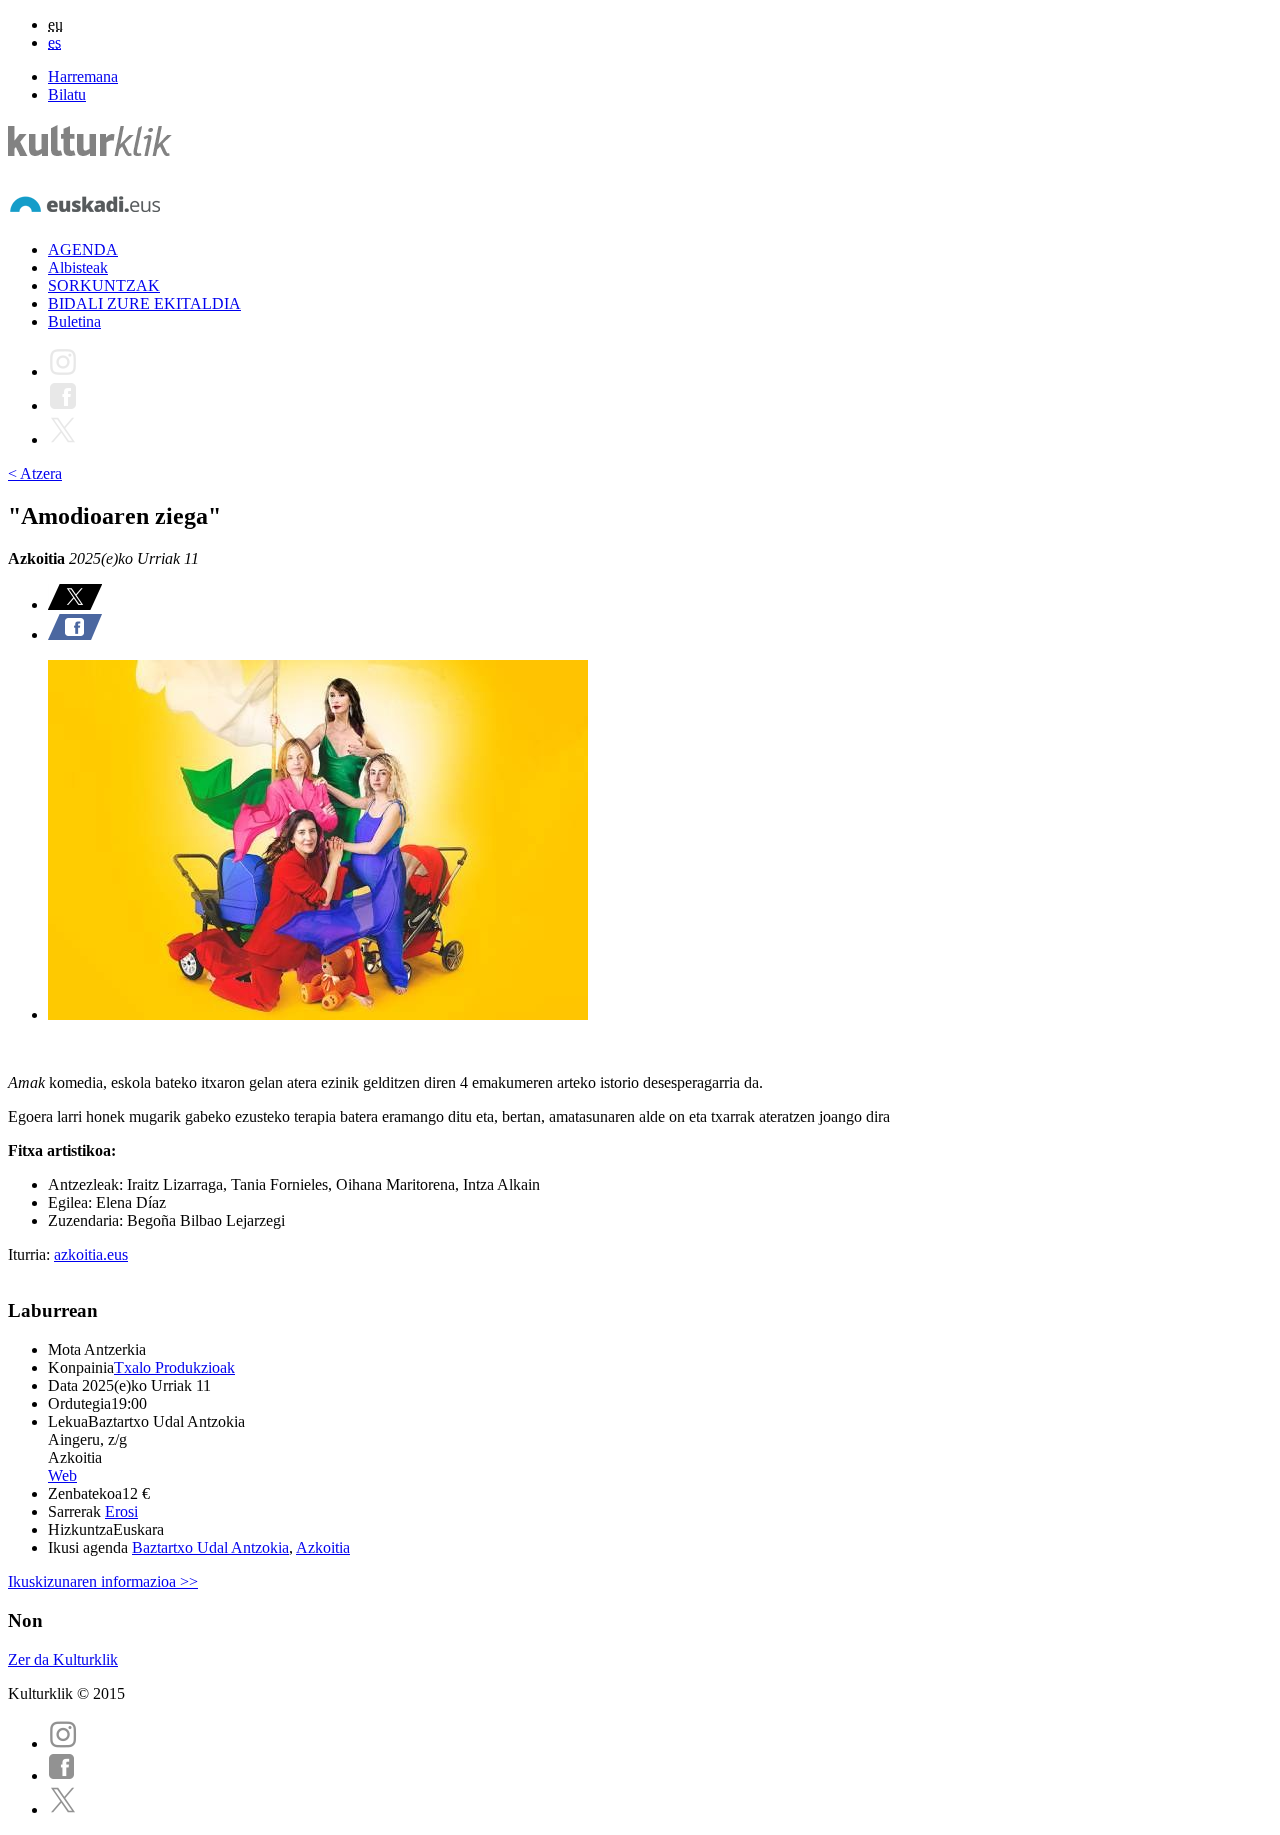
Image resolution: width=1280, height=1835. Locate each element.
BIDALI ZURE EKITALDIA (144, 303)
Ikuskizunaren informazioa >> (103, 1581)
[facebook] (62, 1775)
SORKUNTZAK (104, 285)
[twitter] (63, 1809)
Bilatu (67, 94)
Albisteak (78, 267)
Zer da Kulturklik (63, 1659)
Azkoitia (323, 1547)
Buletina (74, 321)
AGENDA (83, 249)
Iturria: (31, 1254)
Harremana (83, 76)
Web (62, 1475)
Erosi (121, 1511)
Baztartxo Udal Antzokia (210, 1547)
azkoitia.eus (91, 1254)
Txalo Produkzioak (174, 1367)
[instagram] (63, 1743)
